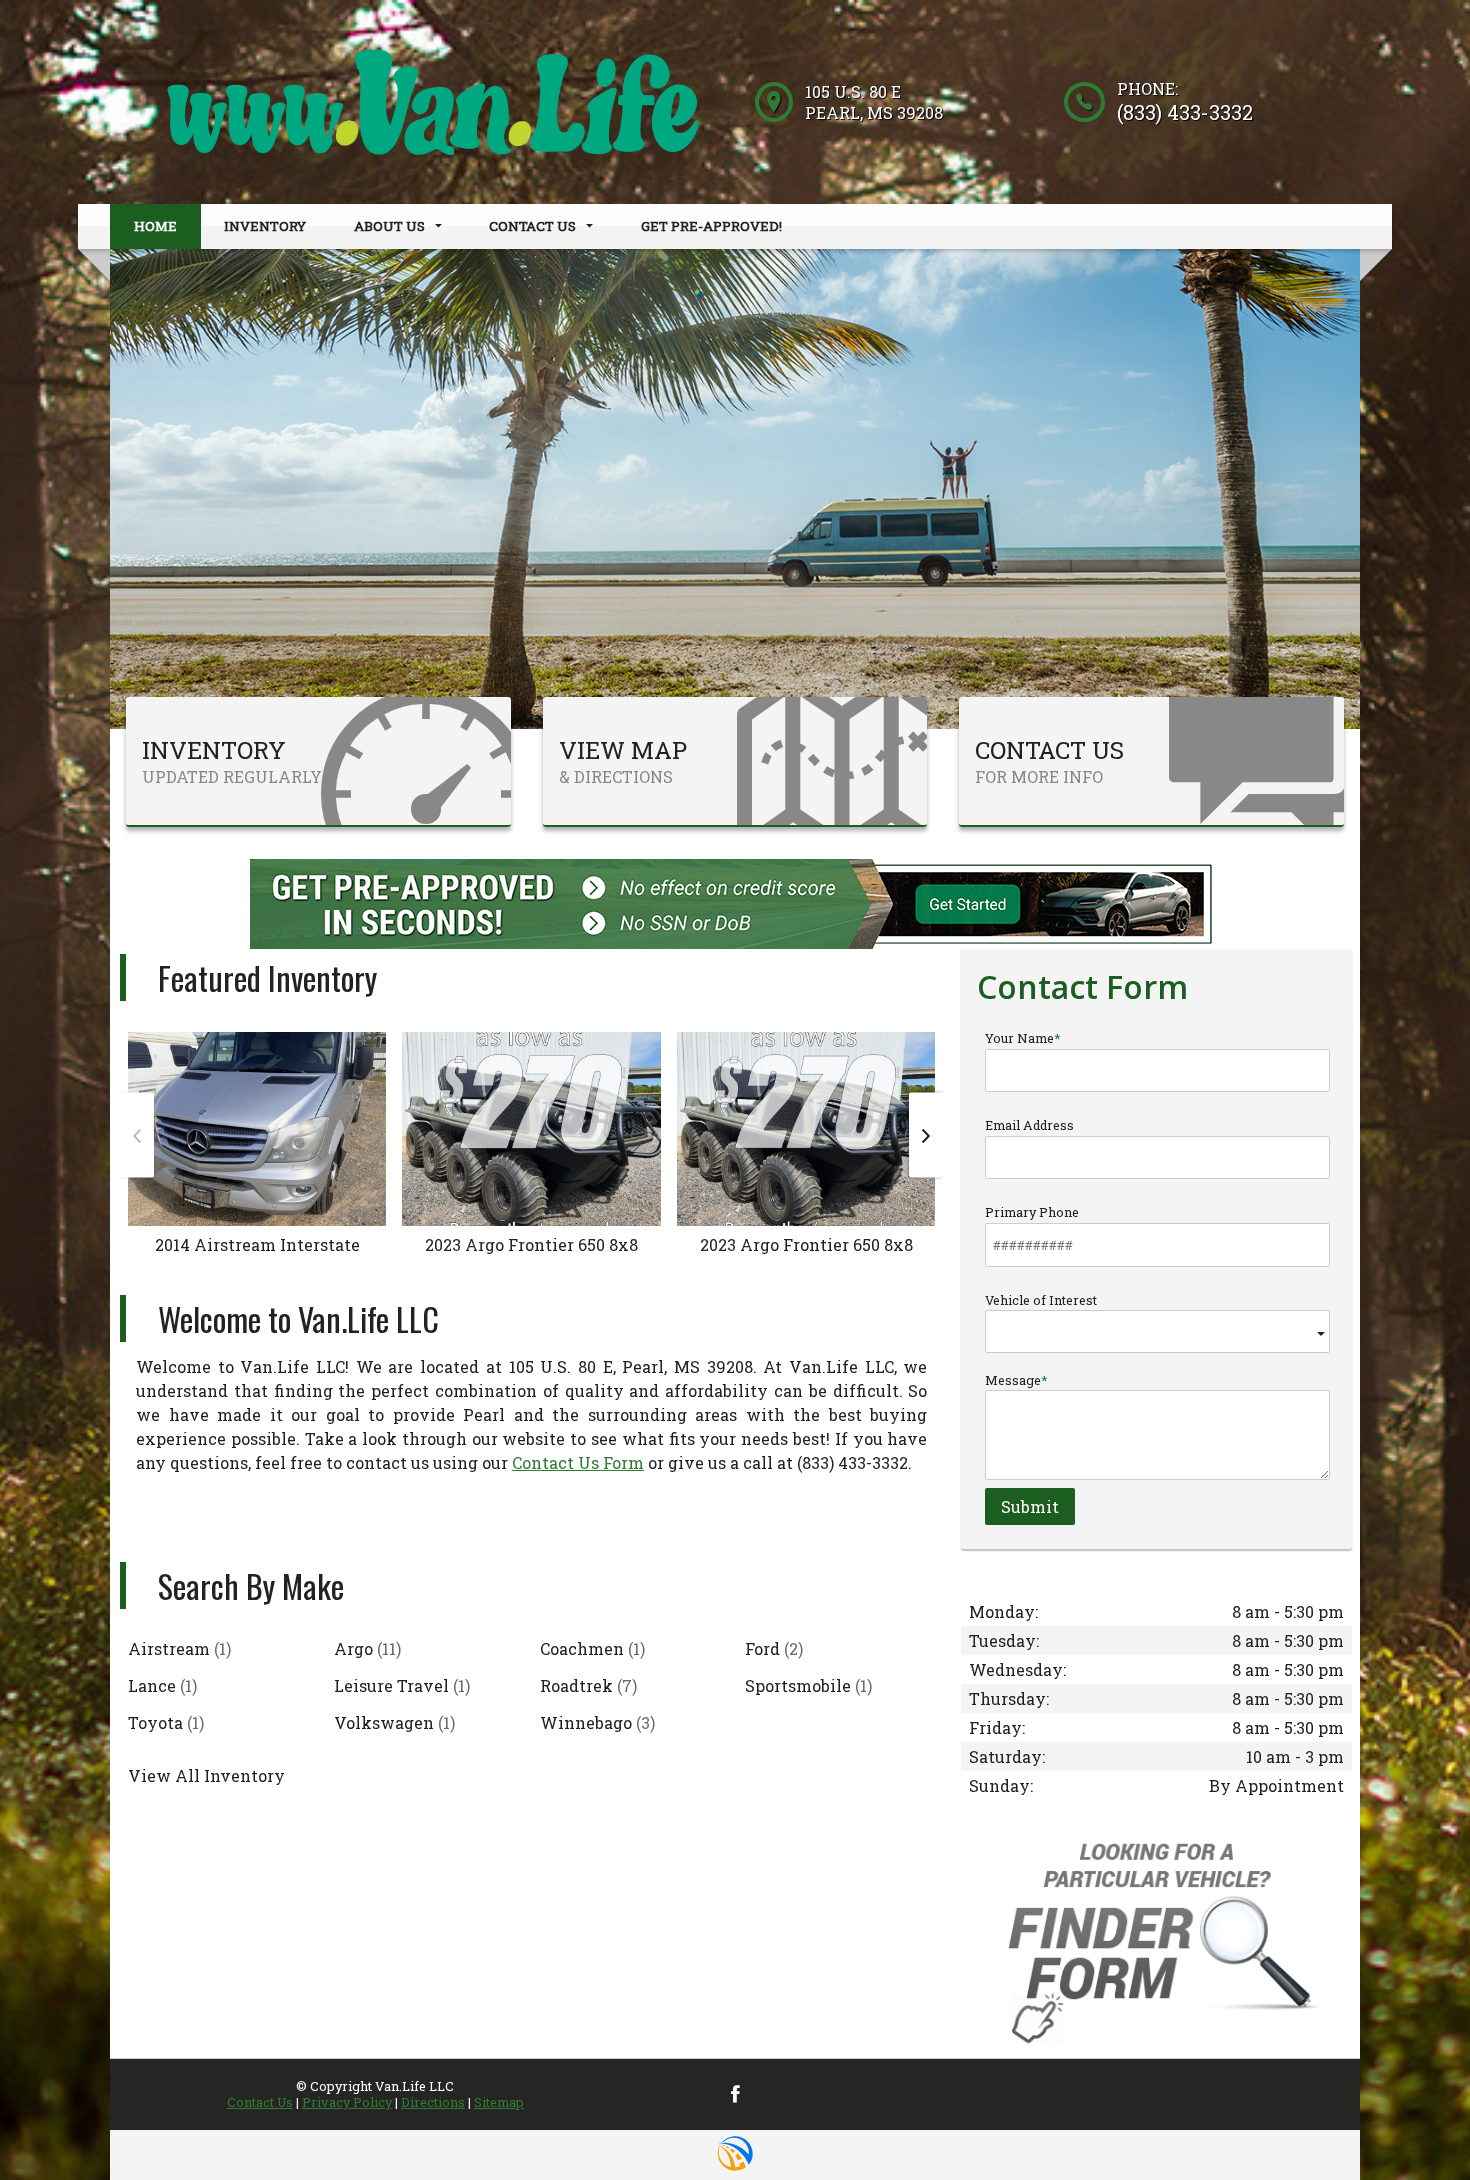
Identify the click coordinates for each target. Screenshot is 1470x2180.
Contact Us (260, 2102)
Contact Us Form (578, 1462)
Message (1013, 1380)
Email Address (1029, 1125)
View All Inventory (206, 1775)
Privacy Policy (347, 2102)
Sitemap (499, 2102)
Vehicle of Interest (1041, 1300)
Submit (1030, 1506)
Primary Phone (1032, 1212)
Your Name (1019, 1038)
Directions (433, 2102)
